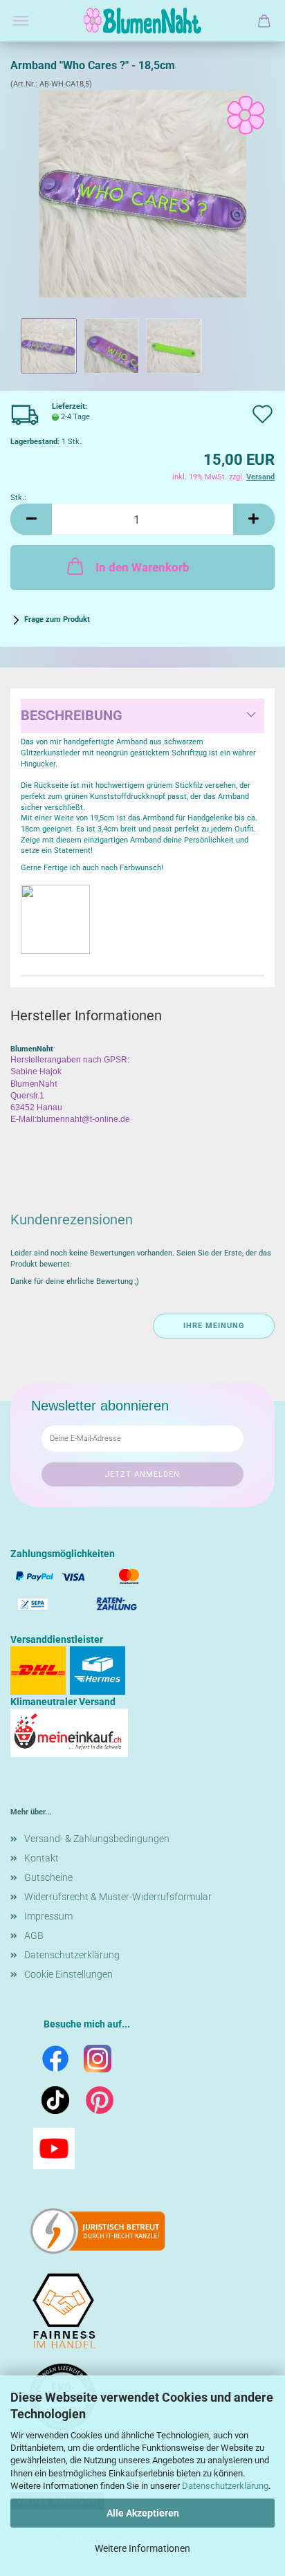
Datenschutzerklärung (225, 2486)
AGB (34, 1935)
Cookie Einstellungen (68, 1974)
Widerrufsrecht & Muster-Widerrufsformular (118, 1897)
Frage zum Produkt (57, 619)
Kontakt (42, 1858)
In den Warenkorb (142, 567)
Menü (21, 21)
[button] (31, 519)
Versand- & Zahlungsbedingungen (97, 1839)
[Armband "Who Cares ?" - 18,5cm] (142, 193)
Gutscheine (48, 1877)
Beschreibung (72, 715)
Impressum (48, 1916)
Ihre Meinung (214, 1326)
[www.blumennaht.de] (142, 21)
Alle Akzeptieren (143, 2513)
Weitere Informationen (142, 2548)
